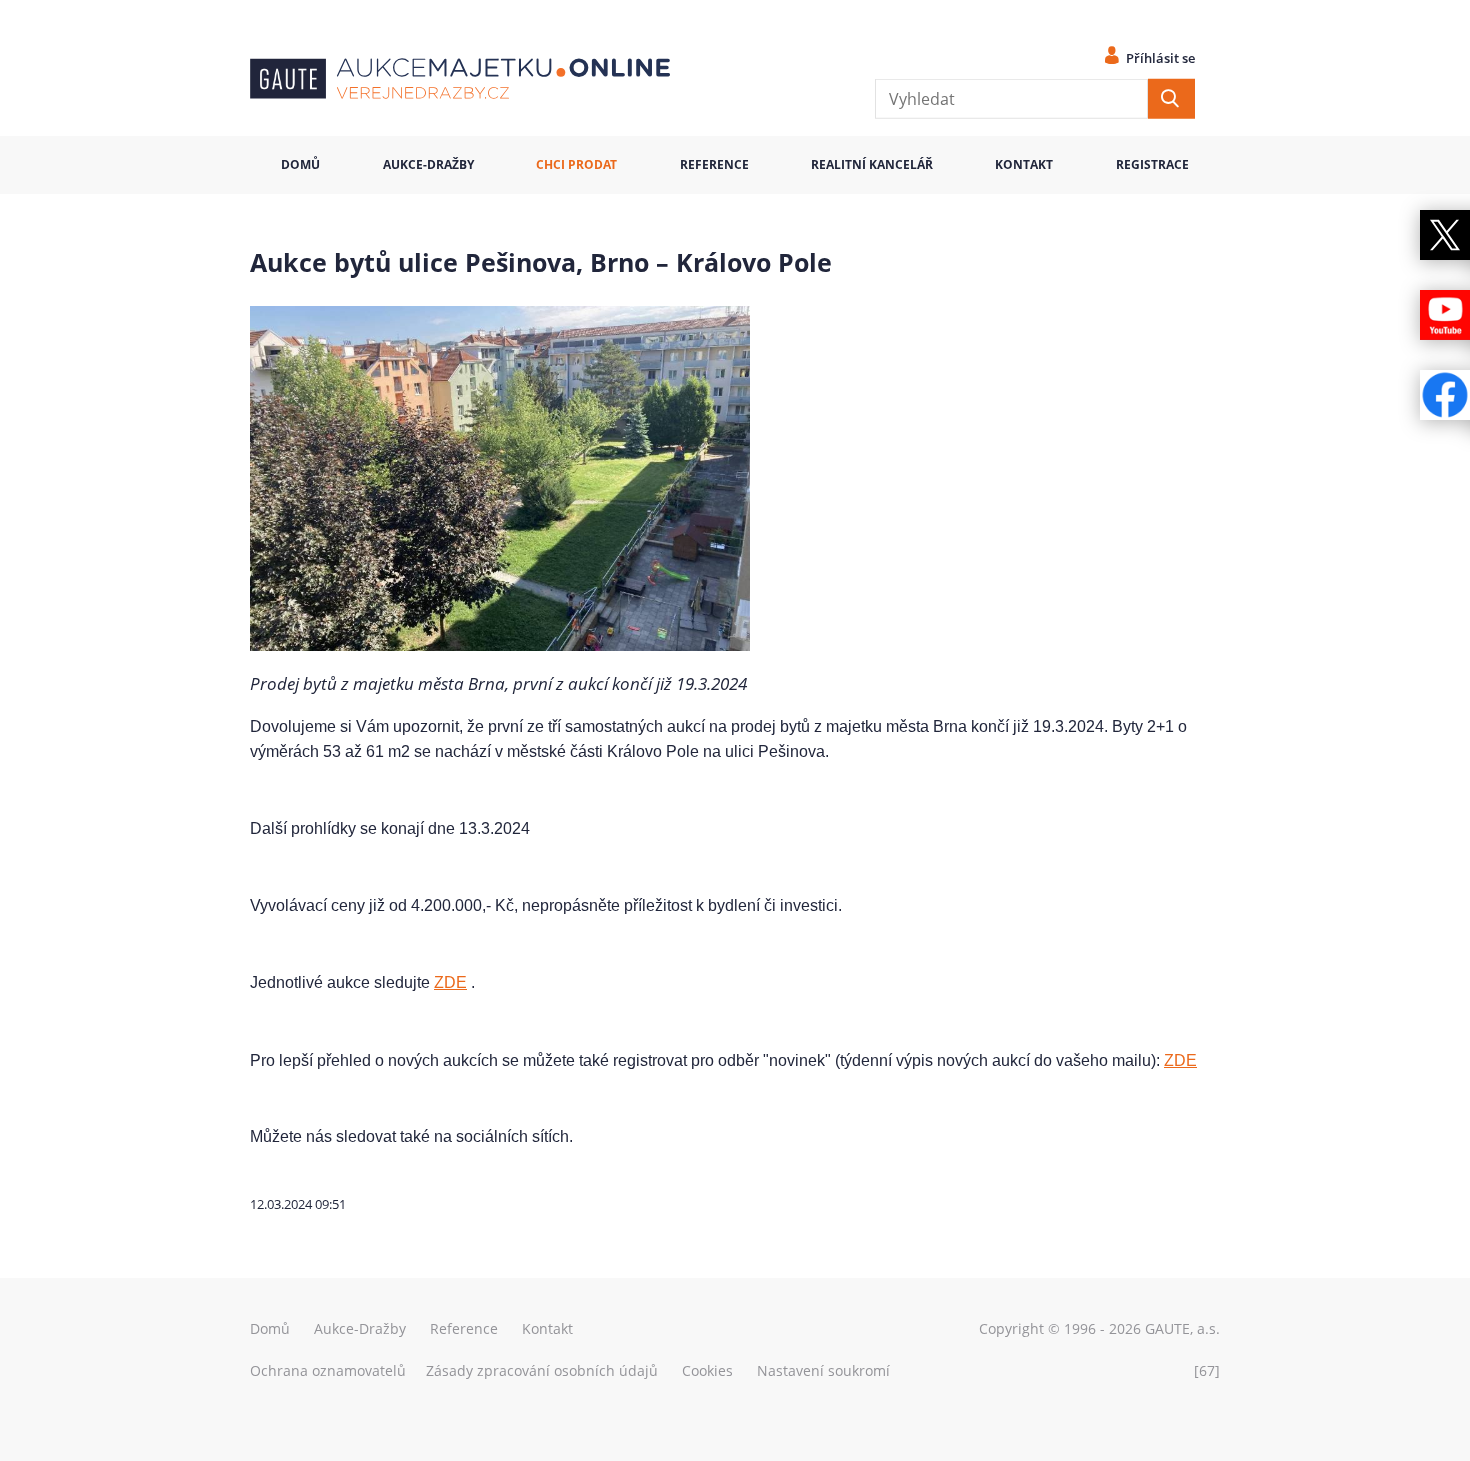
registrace (1152, 164)
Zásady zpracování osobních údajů (542, 1370)
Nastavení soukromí (823, 1370)
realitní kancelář (872, 164)
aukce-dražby (428, 164)
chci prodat (576, 164)
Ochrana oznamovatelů (328, 1370)
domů (300, 164)
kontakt (1024, 164)
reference (714, 164)
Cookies (707, 1370)
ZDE (450, 982)
